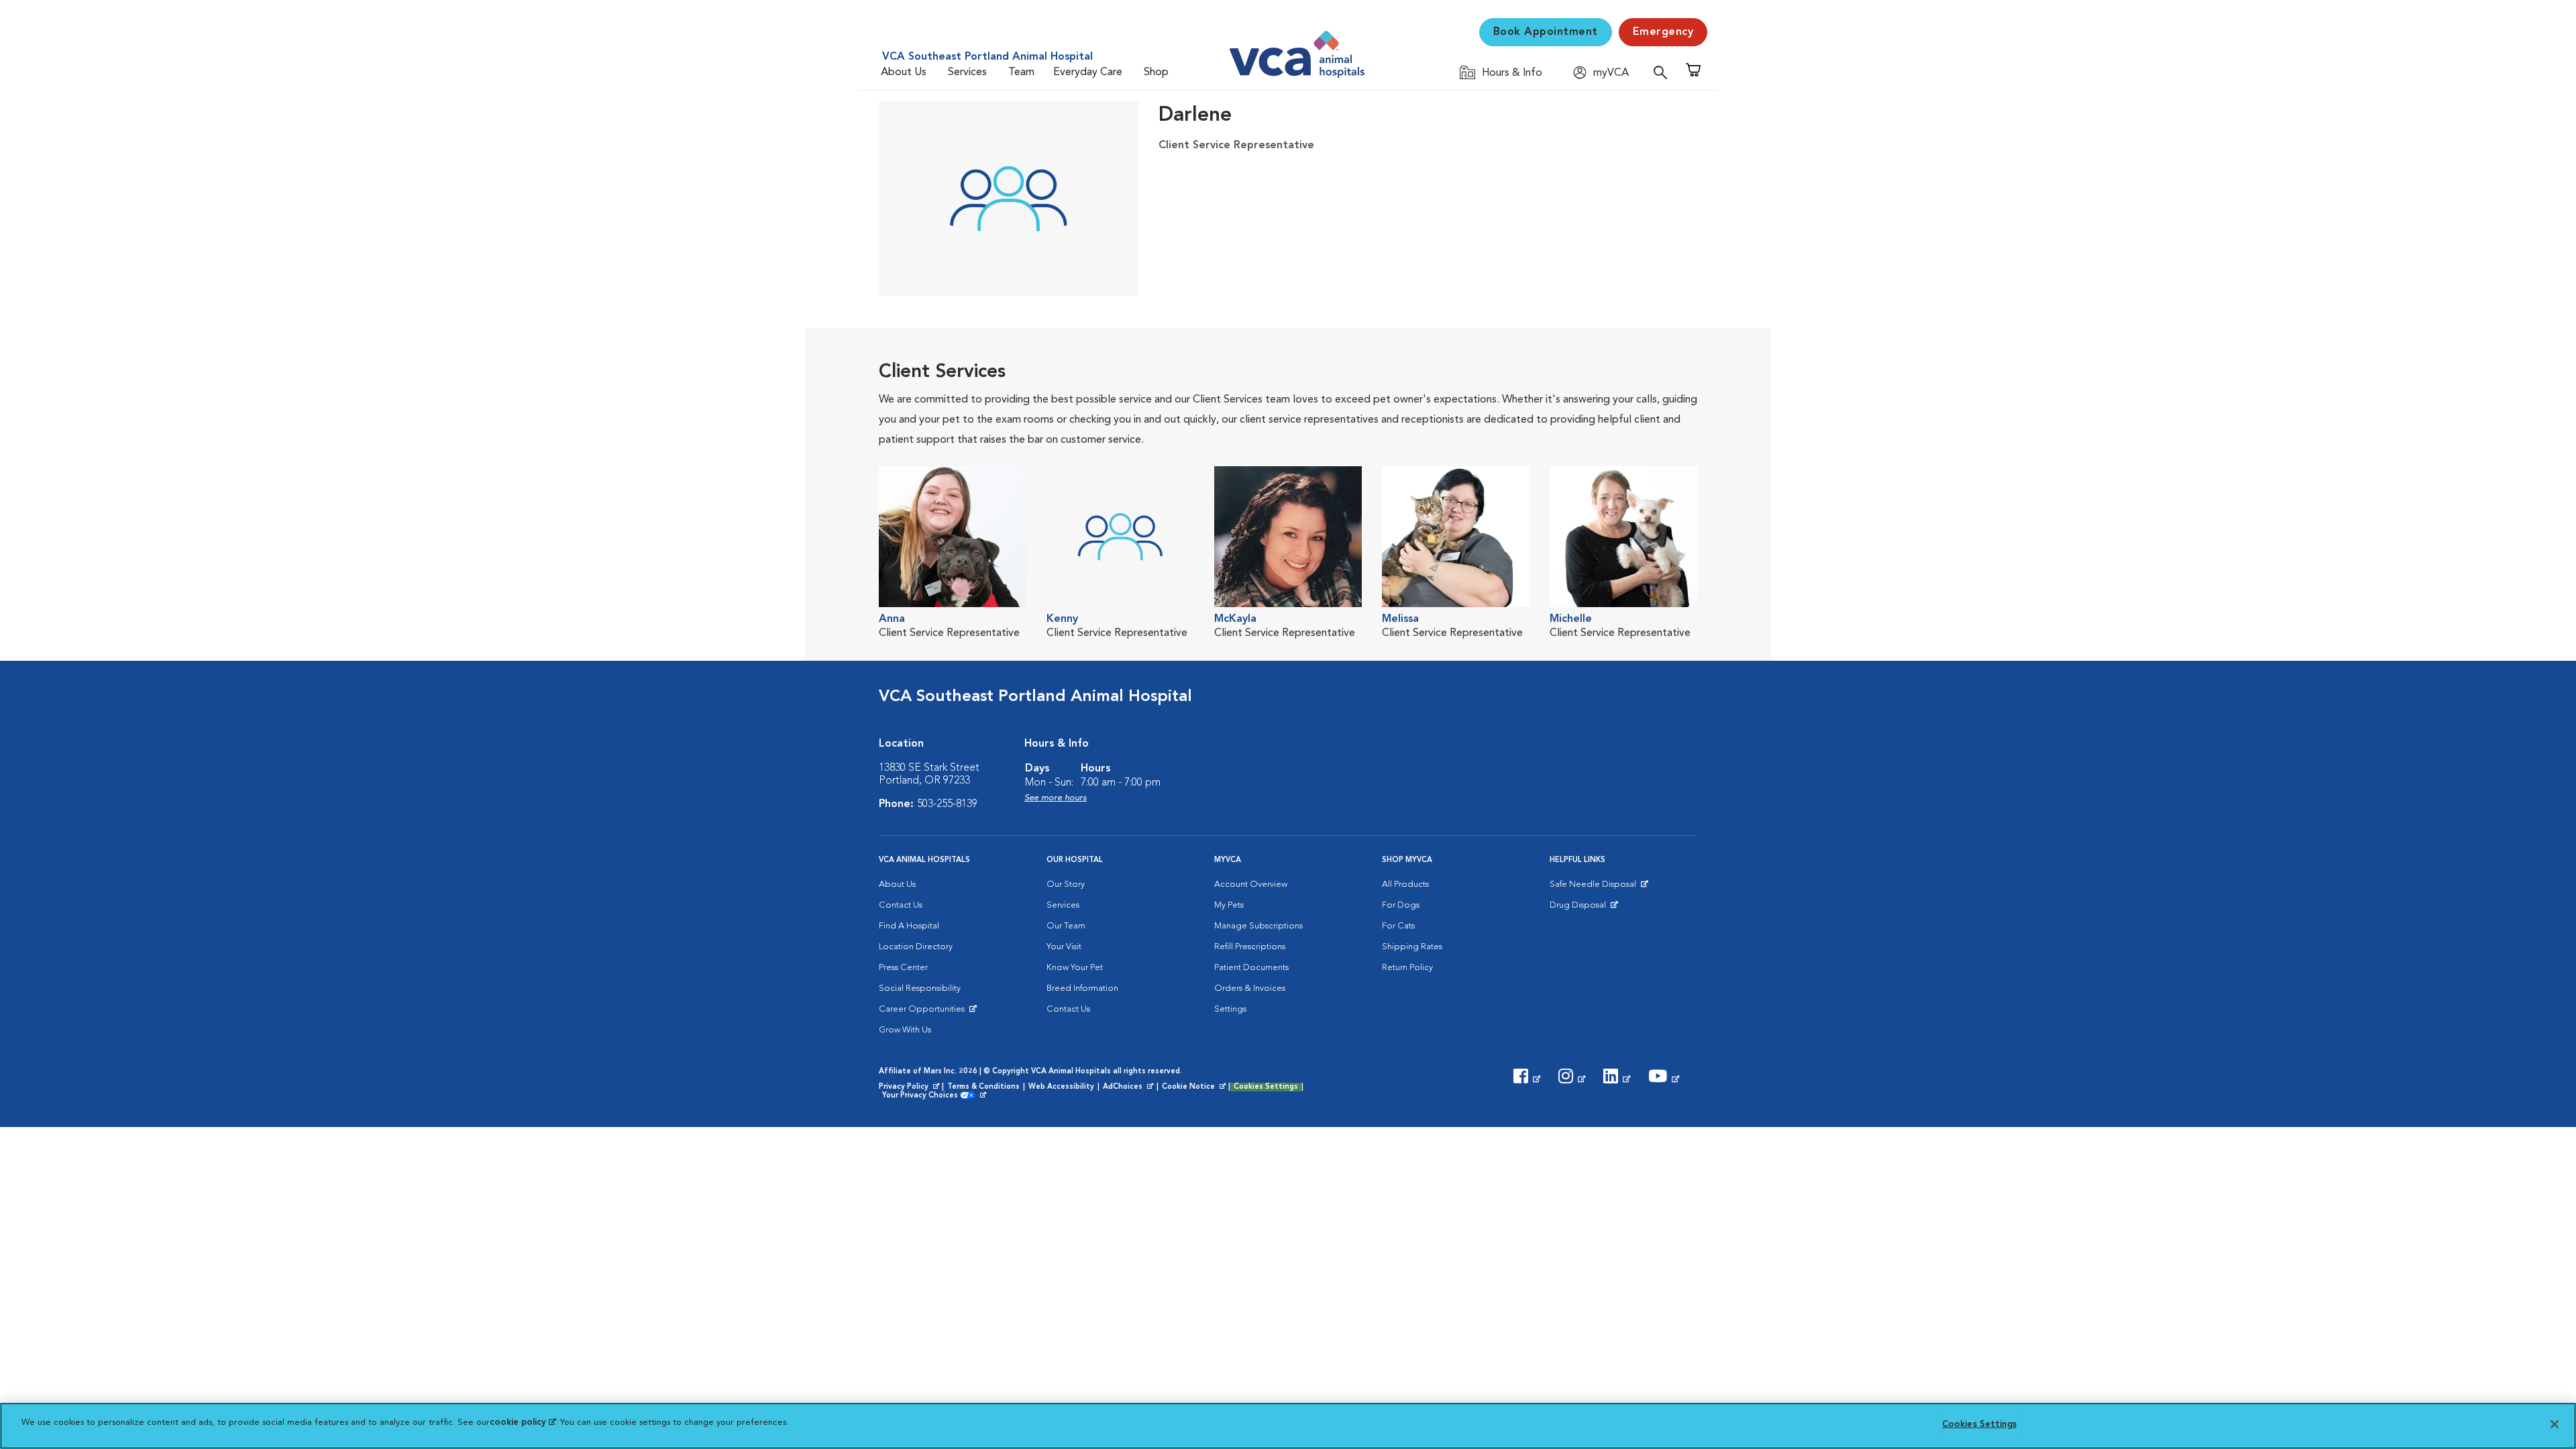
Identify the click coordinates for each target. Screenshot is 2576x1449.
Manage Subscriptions (1258, 926)
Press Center (903, 968)
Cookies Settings (1266, 1087)
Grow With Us (905, 1030)
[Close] (2555, 1424)
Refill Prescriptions (1250, 947)
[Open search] (1664, 72)
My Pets (1229, 905)
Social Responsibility (920, 988)
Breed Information (1082, 988)
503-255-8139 (947, 804)
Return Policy (1407, 968)
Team (1021, 72)
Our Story (1066, 884)
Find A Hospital (909, 926)
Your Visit (1064, 947)
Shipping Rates (1412, 947)
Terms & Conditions (983, 1087)
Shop (1156, 72)
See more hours (1056, 798)
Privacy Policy (910, 1087)
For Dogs (1401, 905)
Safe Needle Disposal (1595, 888)
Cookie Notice (1195, 1087)
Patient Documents (1251, 968)
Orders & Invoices (1250, 988)
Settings (1230, 1009)
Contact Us (901, 905)
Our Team (1066, 926)
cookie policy (523, 1423)
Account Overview (1251, 884)
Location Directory (916, 947)
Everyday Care (1088, 72)
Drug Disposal (1584, 908)
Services (967, 72)
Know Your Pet (1075, 968)
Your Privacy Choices (923, 1096)
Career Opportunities (924, 1012)
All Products (1405, 884)
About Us (904, 72)
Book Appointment (1546, 32)
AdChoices (1129, 1087)
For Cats (1398, 926)
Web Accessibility (1061, 1087)
